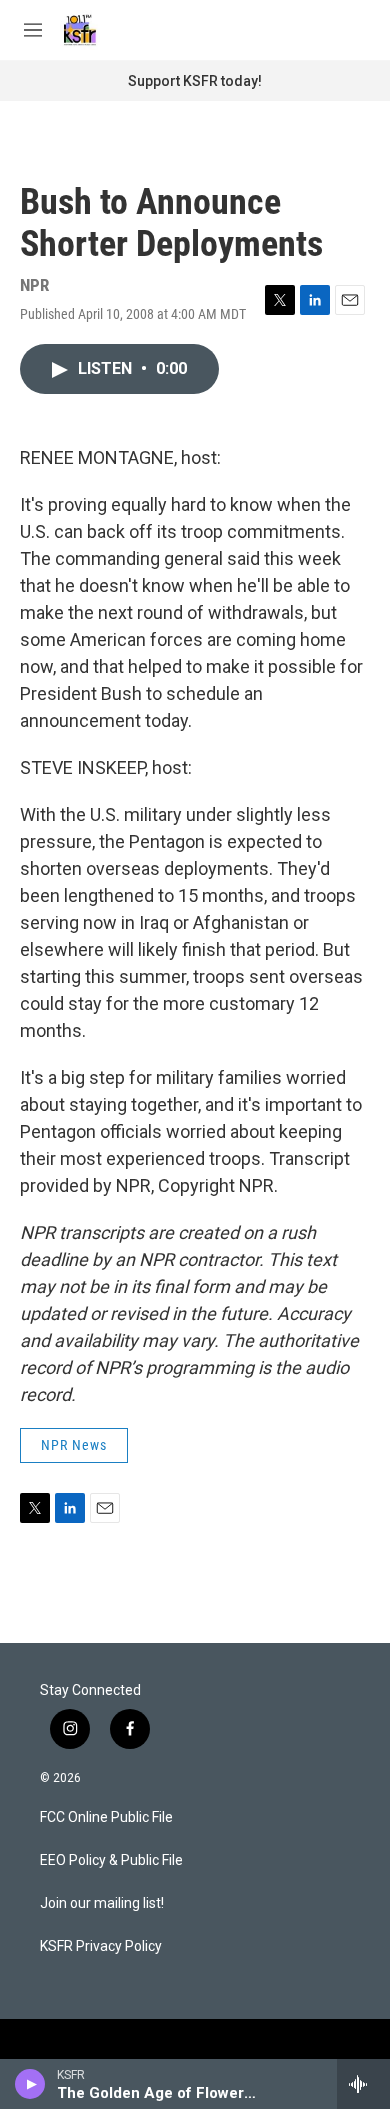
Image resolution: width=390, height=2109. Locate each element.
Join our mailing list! (102, 1903)
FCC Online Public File (106, 1817)
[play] (30, 2084)
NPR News (74, 1445)
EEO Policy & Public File (111, 1860)
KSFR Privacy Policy (101, 1946)
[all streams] (363, 2084)
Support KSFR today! (195, 81)
